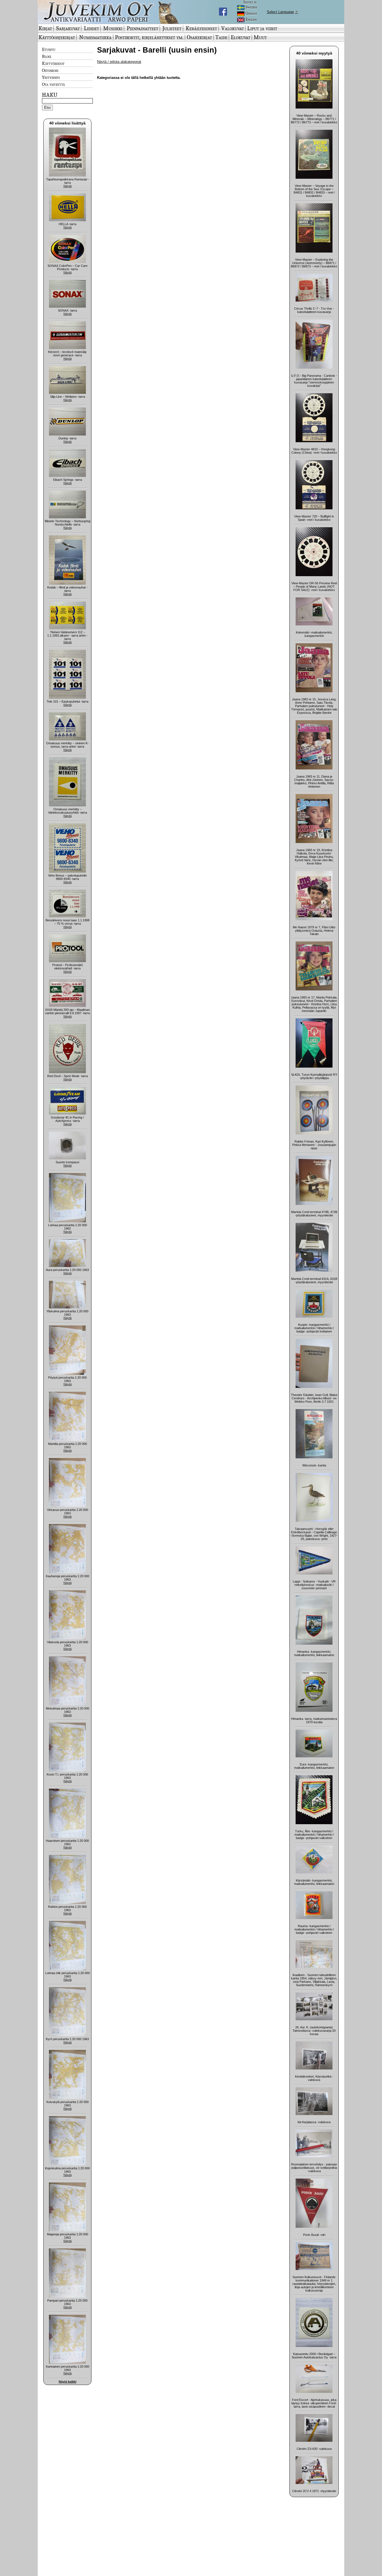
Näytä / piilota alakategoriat (119, 62)
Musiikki (113, 28)
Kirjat (45, 28)
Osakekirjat (199, 37)
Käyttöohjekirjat (57, 37)
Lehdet (91, 28)
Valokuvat (233, 28)
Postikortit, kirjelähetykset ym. (149, 37)
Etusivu (49, 49)
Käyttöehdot (53, 63)
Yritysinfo (51, 77)
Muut (260, 37)
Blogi (47, 56)
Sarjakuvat (68, 28)
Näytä (68, 186)
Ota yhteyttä (53, 84)
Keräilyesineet (201, 28)
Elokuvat (240, 37)
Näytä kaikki (68, 2382)
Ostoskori (50, 70)
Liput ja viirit (262, 28)
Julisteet (172, 28)
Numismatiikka (95, 37)
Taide (221, 37)
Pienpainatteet (142, 28)
